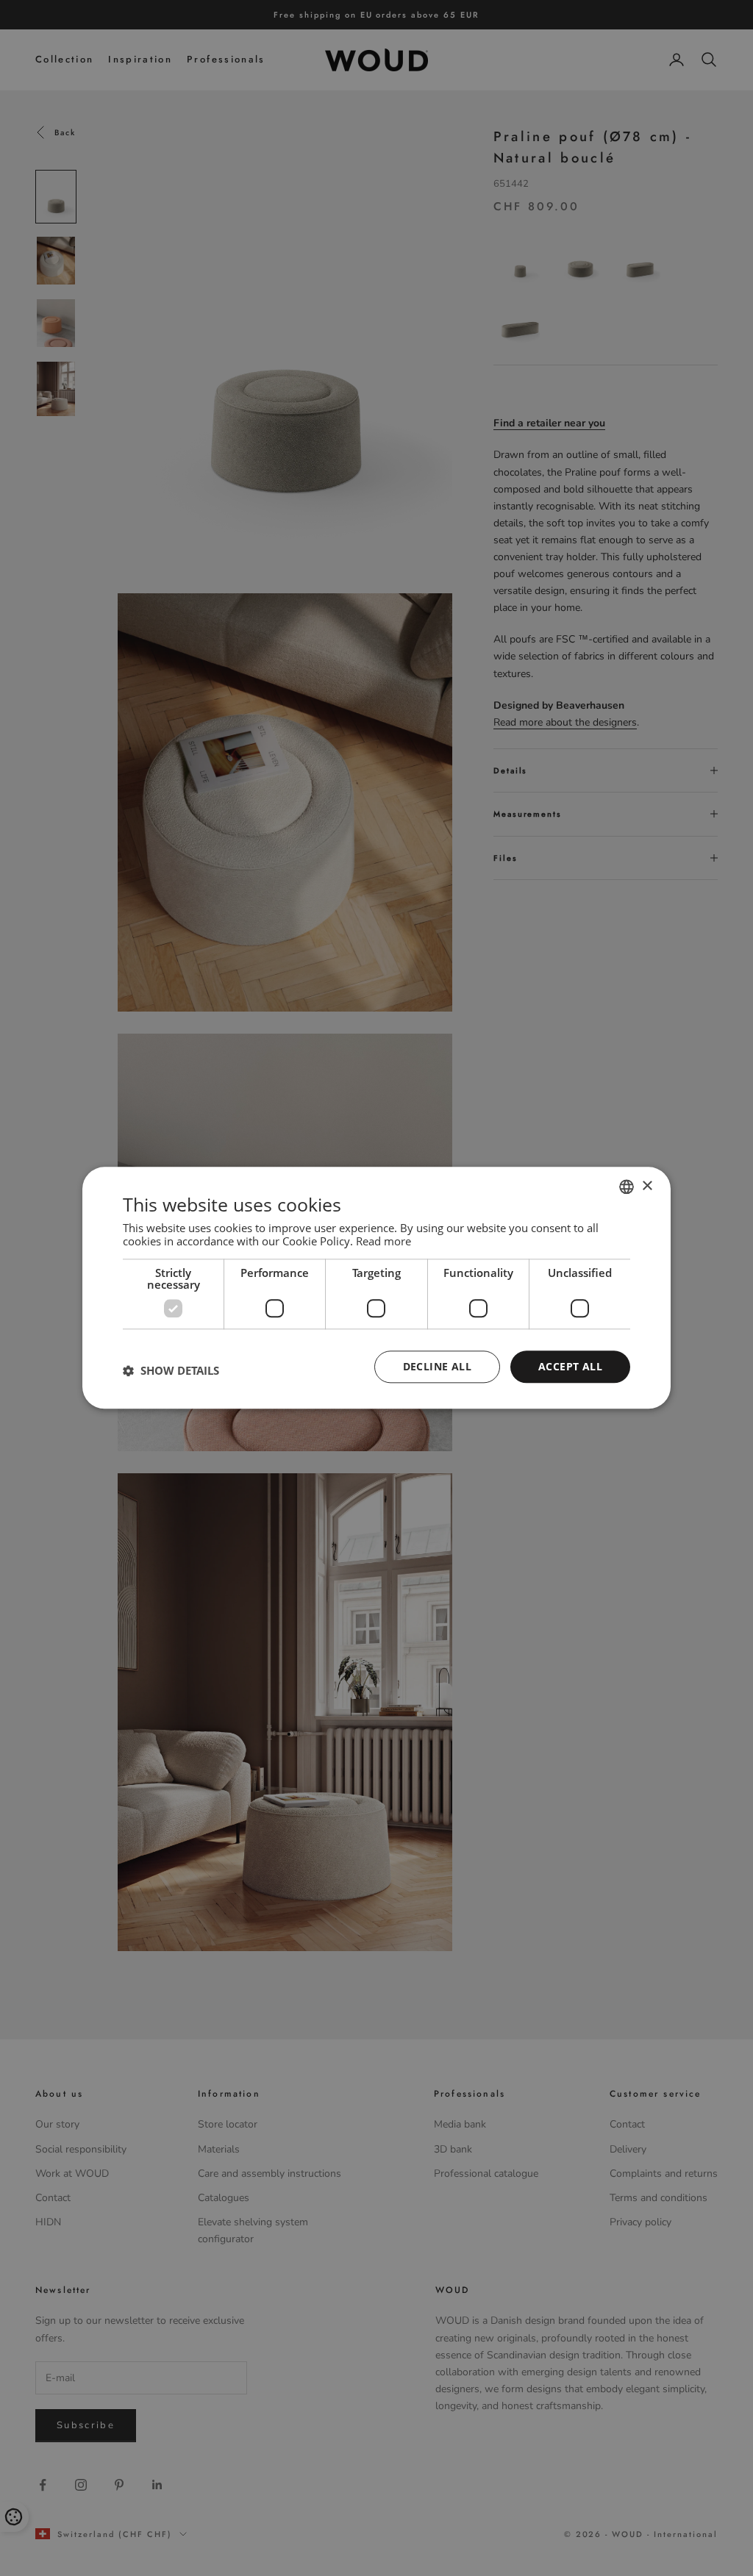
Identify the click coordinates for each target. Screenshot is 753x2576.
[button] (171, 1370)
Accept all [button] (570, 1366)
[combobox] (627, 1187)
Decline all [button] (437, 1366)
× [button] (647, 1186)
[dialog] (376, 1288)
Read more (383, 1241)
